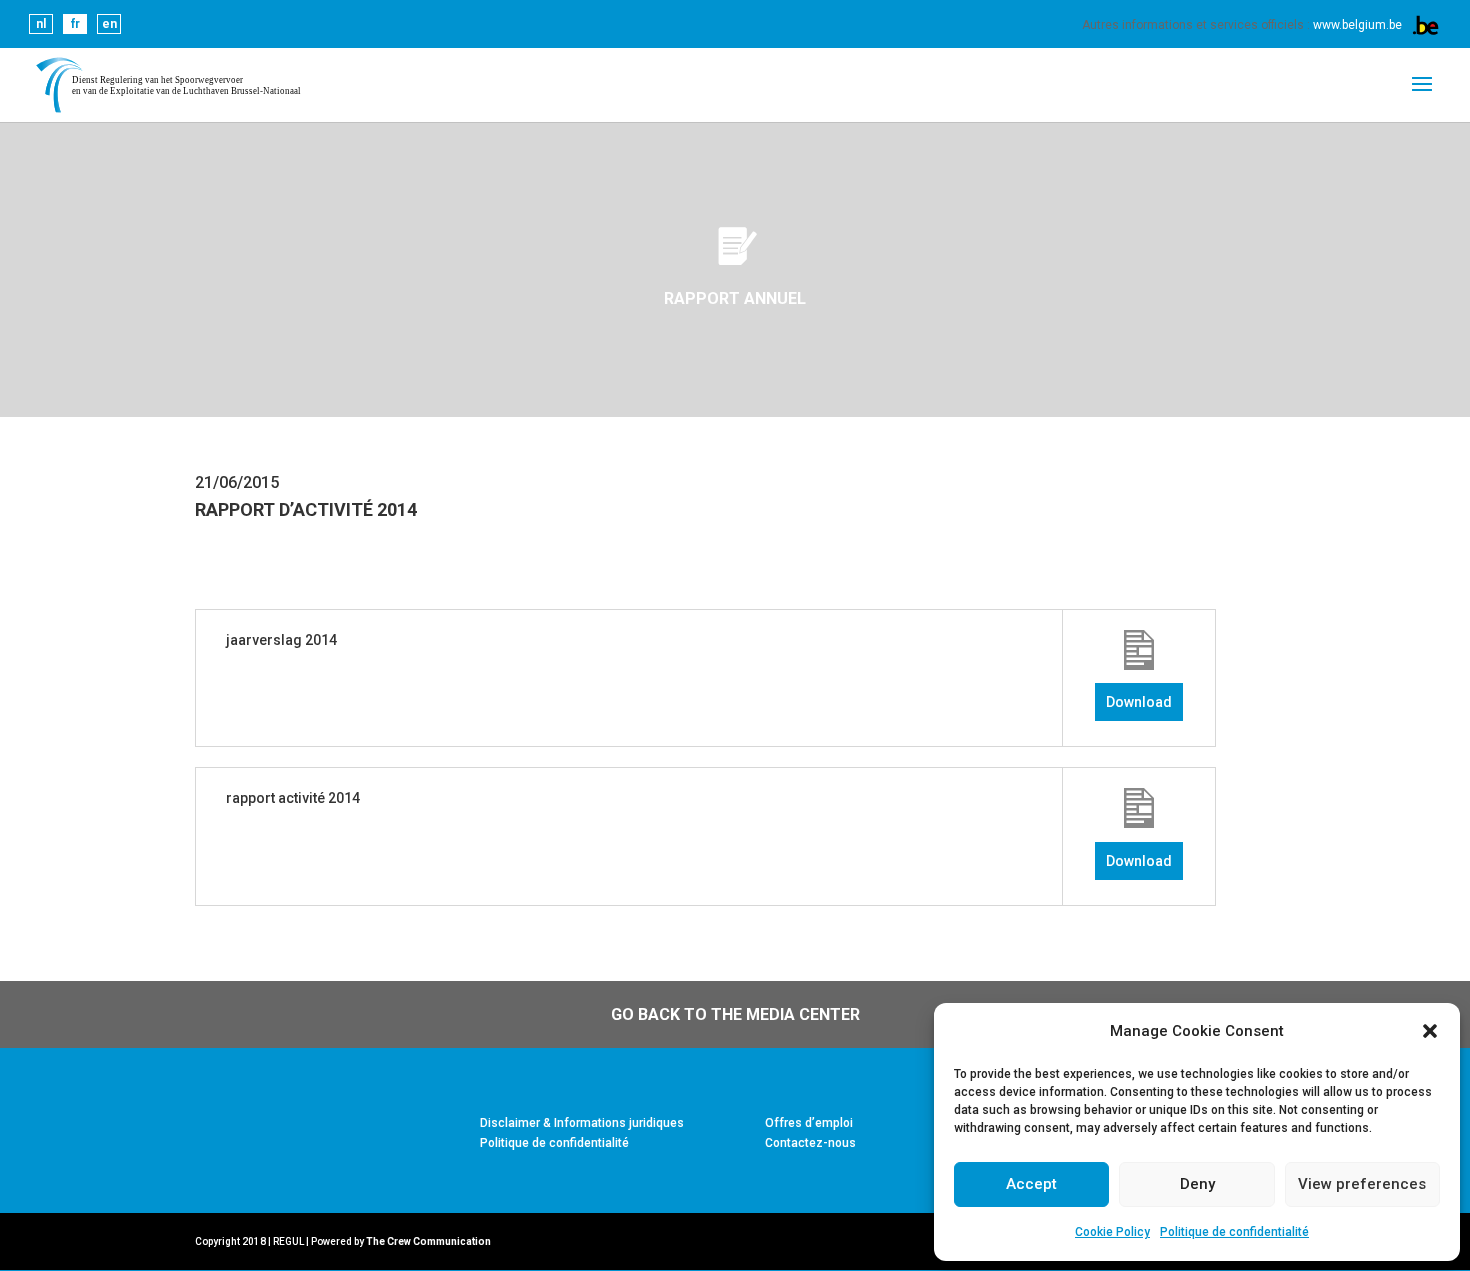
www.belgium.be (1357, 25)
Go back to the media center (735, 1014)
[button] (1430, 1031)
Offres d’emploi (809, 1123)
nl (41, 24)
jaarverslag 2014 (281, 640)
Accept (1031, 1184)
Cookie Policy (1112, 1232)
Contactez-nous (810, 1143)
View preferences (1362, 1184)
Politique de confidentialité (1234, 1232)
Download (1139, 702)
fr (75, 24)
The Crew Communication (428, 1241)
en (109, 24)
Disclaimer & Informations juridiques (582, 1123)
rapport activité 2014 (293, 798)
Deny (1197, 1184)
